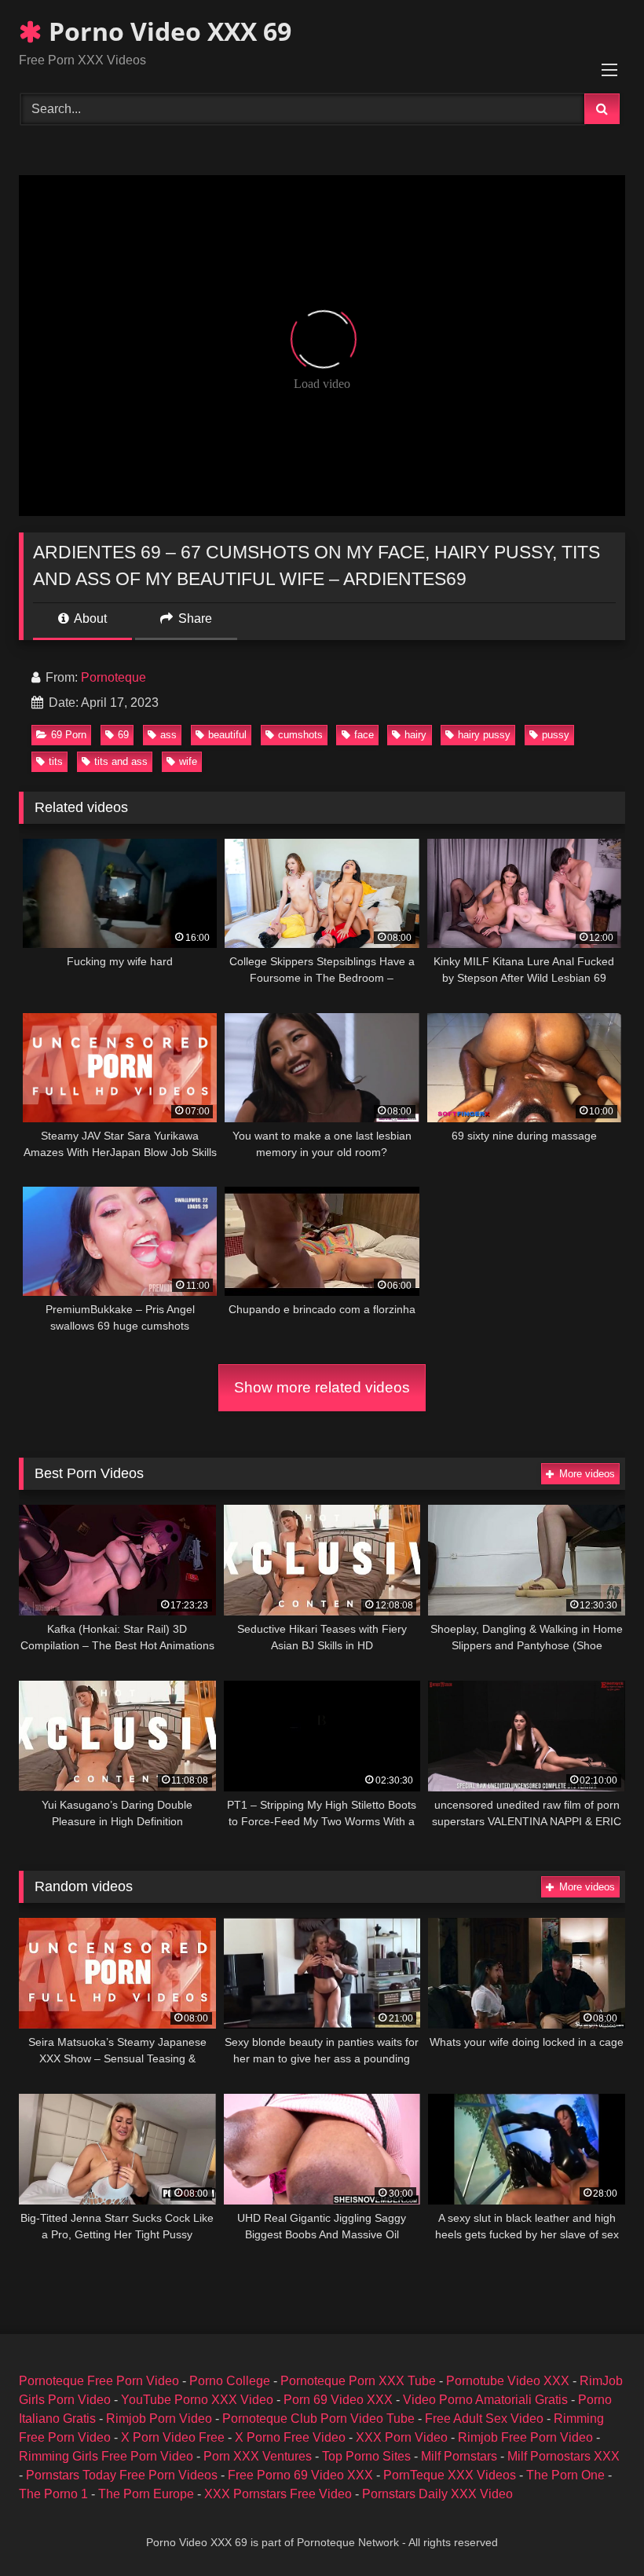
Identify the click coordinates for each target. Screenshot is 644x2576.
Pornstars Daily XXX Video (437, 2494)
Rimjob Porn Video (159, 2419)
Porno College (230, 2381)
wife (188, 761)
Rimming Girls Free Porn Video (106, 2456)
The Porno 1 (53, 2494)
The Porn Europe (146, 2494)
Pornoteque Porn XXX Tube (358, 2381)
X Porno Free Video (290, 2437)
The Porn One (565, 2475)
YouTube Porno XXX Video (197, 2400)
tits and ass (121, 761)
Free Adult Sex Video (484, 2419)
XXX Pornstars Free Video (278, 2494)
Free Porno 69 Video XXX (300, 2475)
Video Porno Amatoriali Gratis (485, 2400)
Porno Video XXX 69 (167, 31)
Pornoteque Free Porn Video (99, 2381)
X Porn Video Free (173, 2437)
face (364, 735)
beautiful (227, 735)
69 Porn (69, 735)
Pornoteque (113, 677)
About (89, 618)
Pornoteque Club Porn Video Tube (318, 2419)
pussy (556, 735)
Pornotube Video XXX (508, 2381)
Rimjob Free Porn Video (525, 2437)
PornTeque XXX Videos (450, 2475)
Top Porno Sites (366, 2456)
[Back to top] (595, 2529)
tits (56, 761)
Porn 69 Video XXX (338, 2400)
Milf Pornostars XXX (563, 2456)
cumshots (300, 735)
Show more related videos (322, 1387)
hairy (415, 735)
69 (123, 735)
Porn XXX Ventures (258, 2456)
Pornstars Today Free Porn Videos (122, 2475)
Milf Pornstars (459, 2456)
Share (194, 618)
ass (168, 735)
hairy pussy (484, 735)
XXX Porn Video (402, 2437)
